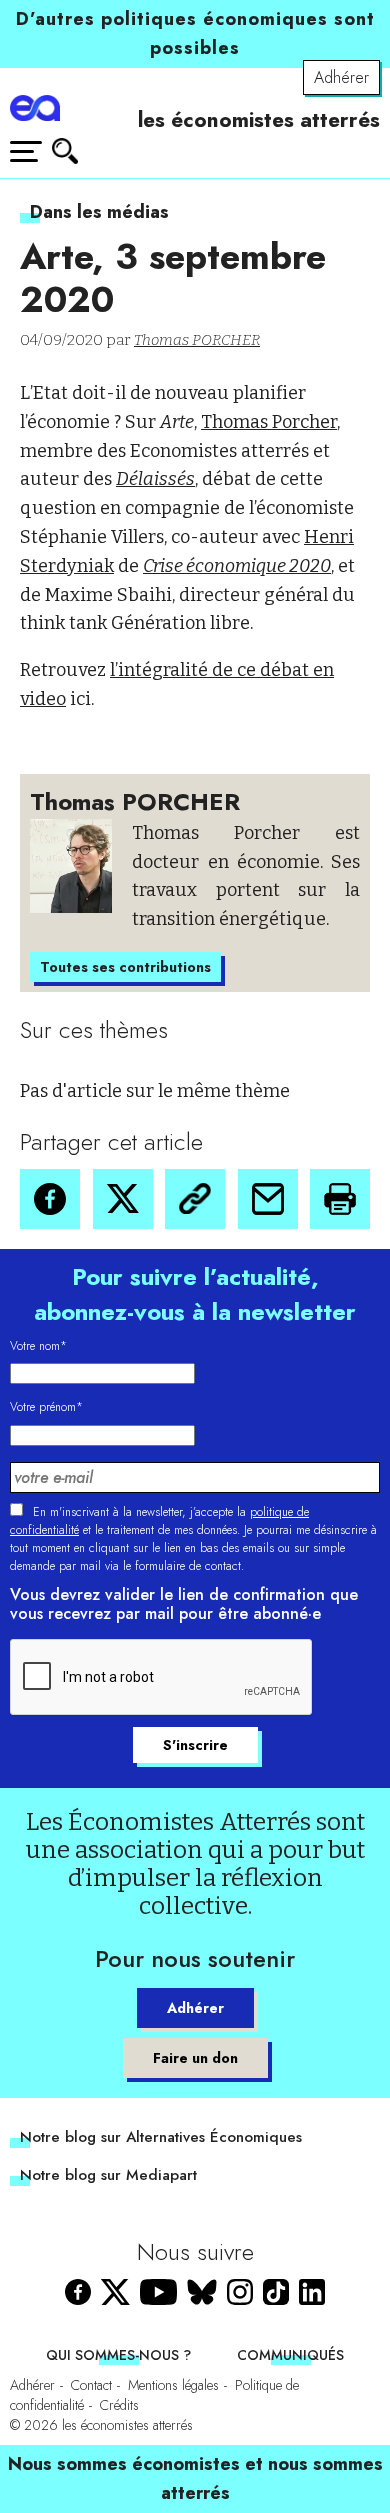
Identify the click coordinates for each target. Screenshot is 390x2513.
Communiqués (290, 2355)
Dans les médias (99, 212)
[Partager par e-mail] (268, 1199)
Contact (91, 2385)
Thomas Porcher (269, 422)
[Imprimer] (340, 1199)
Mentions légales (173, 2385)
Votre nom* (38, 1346)
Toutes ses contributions (125, 967)
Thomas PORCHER (197, 340)
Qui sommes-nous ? (118, 2355)
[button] (50, 1199)
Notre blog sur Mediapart (108, 2175)
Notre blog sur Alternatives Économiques (161, 2137)
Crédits (119, 2405)
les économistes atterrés (259, 120)
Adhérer (341, 77)
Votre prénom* (46, 1407)
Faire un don (195, 2058)
